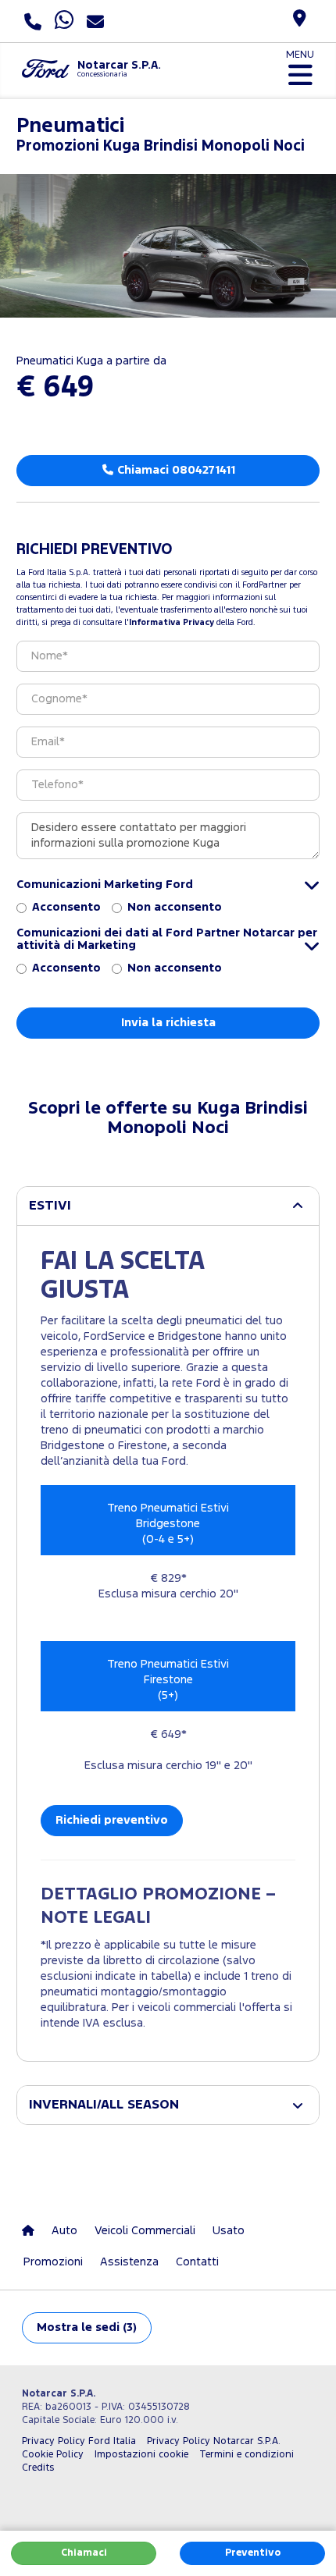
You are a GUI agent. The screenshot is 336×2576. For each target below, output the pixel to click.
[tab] (168, 1206)
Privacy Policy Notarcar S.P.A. (214, 2441)
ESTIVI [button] (50, 1206)
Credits (38, 2468)
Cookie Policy (53, 2455)
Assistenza (129, 2262)
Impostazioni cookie (141, 2455)
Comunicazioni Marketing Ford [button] (105, 885)
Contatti (197, 2262)
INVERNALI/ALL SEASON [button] (104, 2105)
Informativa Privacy (172, 623)
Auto (64, 2231)
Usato (229, 2231)
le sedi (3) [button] (87, 2327)
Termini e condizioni (247, 2455)
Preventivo (253, 2553)
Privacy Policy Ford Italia (79, 2441)
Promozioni (53, 2262)
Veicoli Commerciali (145, 2231)
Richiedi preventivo (112, 1820)
